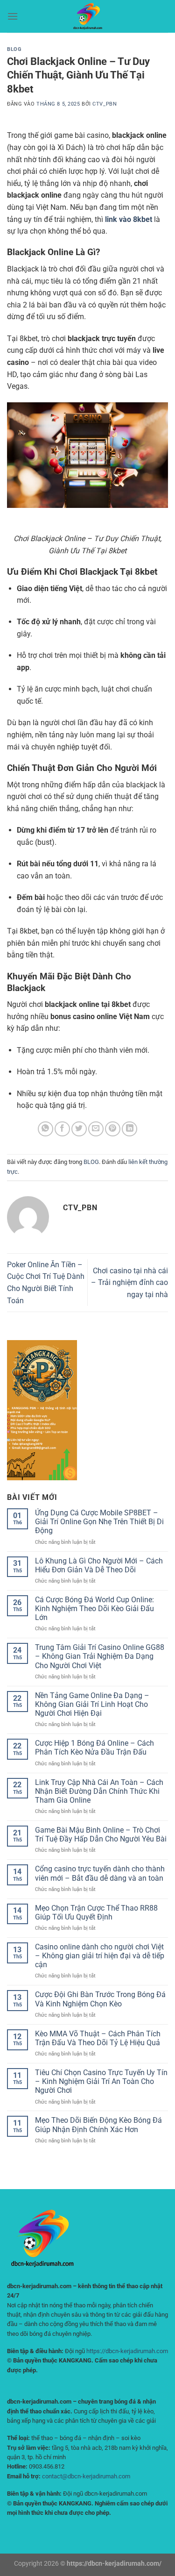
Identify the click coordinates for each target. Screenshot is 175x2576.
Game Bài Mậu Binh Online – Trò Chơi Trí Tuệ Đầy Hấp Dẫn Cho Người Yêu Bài (101, 1834)
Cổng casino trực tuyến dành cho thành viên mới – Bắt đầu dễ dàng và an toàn (100, 1873)
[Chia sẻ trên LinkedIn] (129, 1129)
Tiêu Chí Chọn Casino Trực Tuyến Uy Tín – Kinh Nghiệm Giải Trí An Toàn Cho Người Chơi (101, 2081)
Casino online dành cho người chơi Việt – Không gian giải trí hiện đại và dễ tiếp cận (100, 1956)
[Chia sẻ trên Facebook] (62, 1129)
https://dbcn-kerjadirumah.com (127, 2351)
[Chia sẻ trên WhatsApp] (45, 1129)
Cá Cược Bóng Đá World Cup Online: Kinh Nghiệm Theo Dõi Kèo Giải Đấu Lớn (94, 1609)
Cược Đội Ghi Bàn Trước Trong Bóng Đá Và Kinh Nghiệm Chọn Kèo (100, 1999)
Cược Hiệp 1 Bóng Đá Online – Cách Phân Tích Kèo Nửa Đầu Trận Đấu (94, 1748)
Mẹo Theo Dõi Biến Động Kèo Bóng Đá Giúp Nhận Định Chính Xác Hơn (98, 2125)
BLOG (14, 49)
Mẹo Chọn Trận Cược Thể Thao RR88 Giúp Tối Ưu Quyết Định (96, 1912)
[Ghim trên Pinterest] (113, 1129)
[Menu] (13, 16)
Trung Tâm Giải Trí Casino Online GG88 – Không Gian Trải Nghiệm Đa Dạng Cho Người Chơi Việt (100, 1656)
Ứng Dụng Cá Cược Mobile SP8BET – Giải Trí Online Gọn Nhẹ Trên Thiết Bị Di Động (99, 1522)
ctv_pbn (105, 104)
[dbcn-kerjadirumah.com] (88, 16)
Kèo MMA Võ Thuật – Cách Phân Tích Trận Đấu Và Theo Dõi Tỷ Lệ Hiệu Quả (98, 2038)
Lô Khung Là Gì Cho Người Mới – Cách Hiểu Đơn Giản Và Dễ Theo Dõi (99, 1565)
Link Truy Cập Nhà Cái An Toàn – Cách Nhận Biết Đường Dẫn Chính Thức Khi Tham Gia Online (99, 1791)
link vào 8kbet (129, 219)
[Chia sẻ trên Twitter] (79, 1129)
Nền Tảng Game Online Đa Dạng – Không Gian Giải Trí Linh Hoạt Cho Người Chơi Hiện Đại (92, 1704)
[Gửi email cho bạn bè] (96, 1129)
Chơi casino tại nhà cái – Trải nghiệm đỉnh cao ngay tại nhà (129, 1283)
